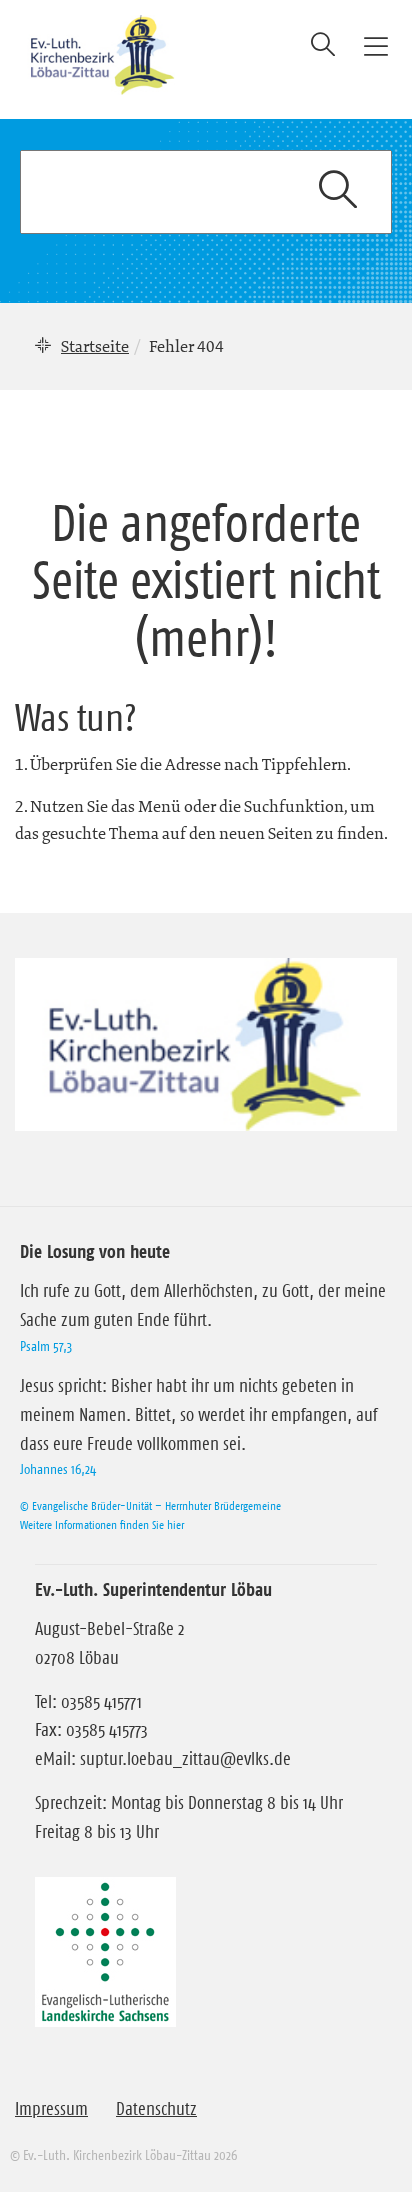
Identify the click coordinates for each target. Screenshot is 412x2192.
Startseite (95, 346)
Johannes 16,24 (58, 1469)
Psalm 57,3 (46, 1346)
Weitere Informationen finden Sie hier (102, 1524)
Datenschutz (156, 2109)
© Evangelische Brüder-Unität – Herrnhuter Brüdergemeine (150, 1505)
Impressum (51, 2109)
